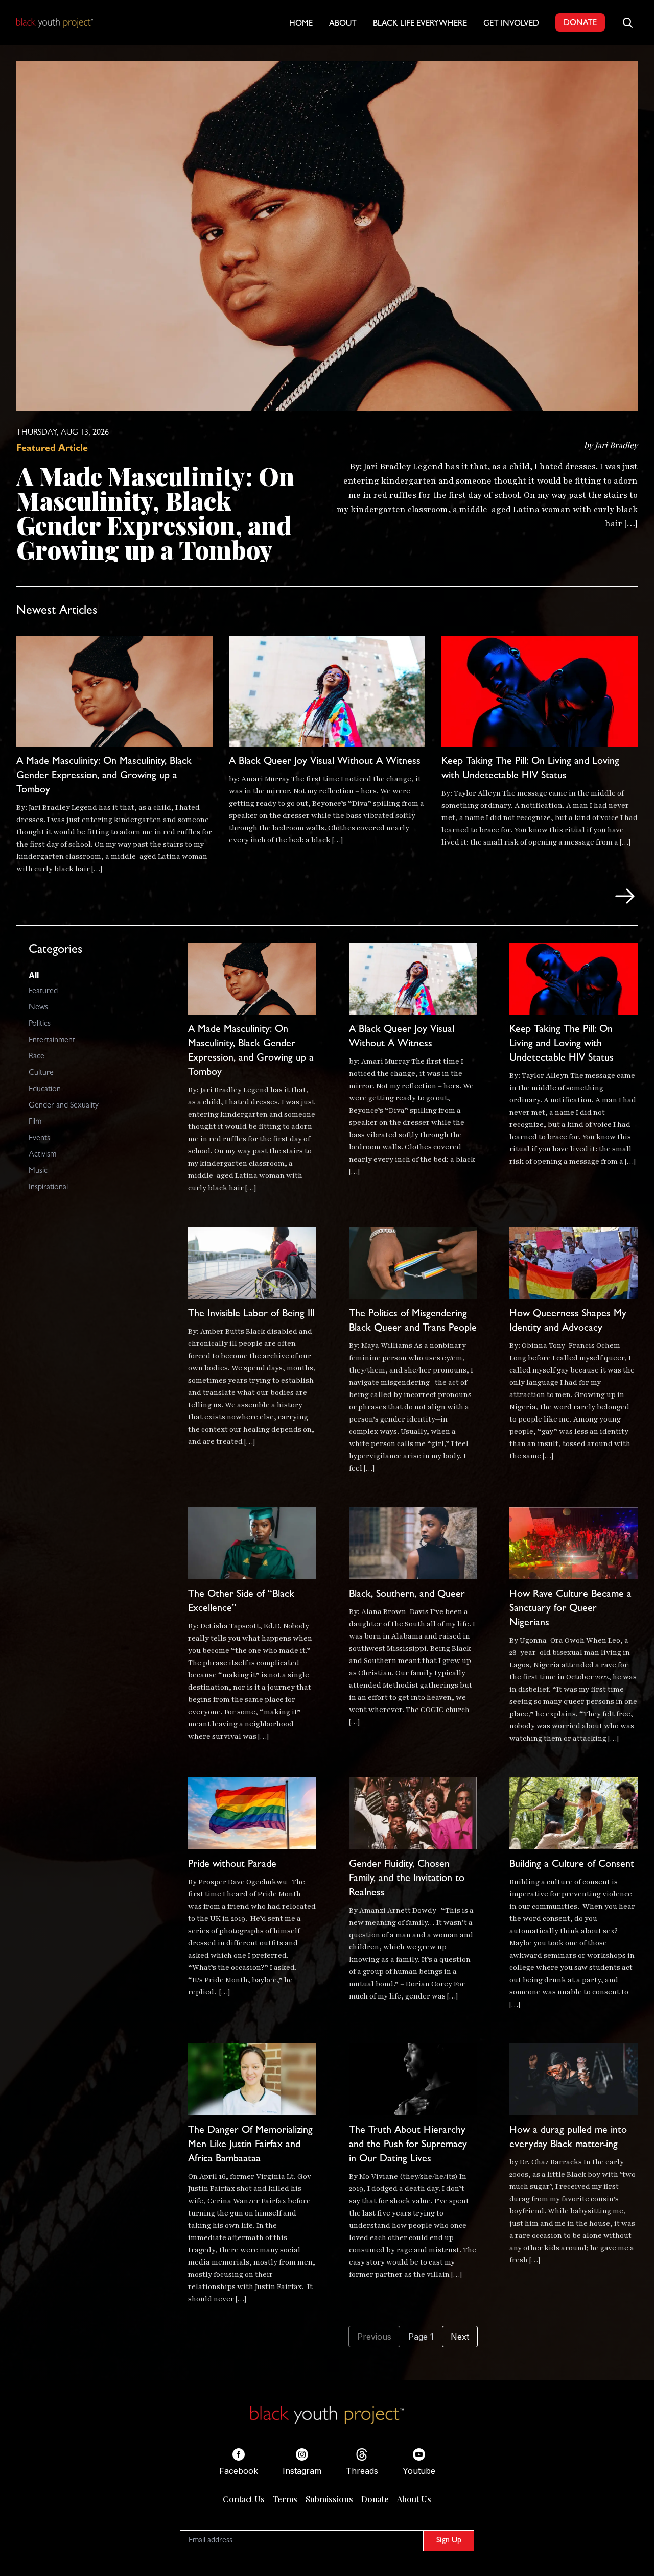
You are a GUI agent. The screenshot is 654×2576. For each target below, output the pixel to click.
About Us (414, 2499)
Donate (375, 2499)
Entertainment (52, 1041)
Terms (285, 2499)
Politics (40, 1024)
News (38, 1008)
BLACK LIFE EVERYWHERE (420, 24)
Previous (374, 2337)
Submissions (329, 2499)
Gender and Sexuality (64, 1106)
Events (39, 1139)
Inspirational (48, 1188)
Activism (42, 1155)
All (34, 975)
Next (460, 2337)
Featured (43, 992)
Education (45, 1090)
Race (37, 1057)
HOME (301, 24)
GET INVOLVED (511, 24)
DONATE (580, 23)
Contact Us (244, 2499)
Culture (41, 1073)
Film (35, 1122)
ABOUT (343, 24)
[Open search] (627, 22)
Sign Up (449, 2541)
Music (38, 1171)
